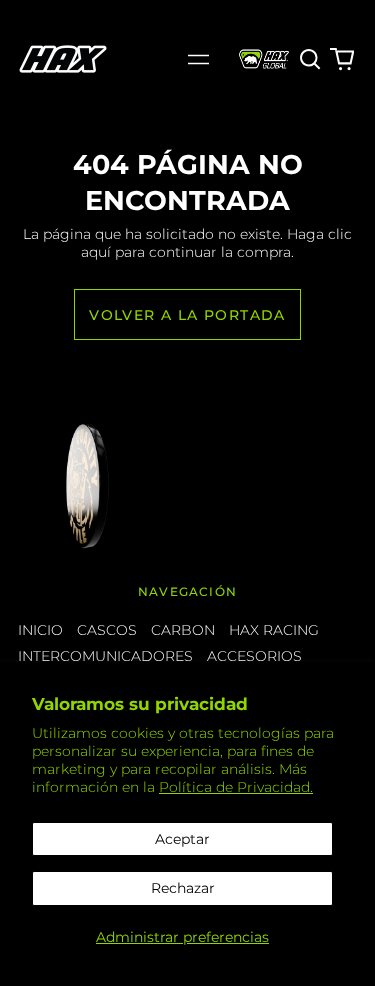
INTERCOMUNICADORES (105, 656)
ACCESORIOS (254, 656)
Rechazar (183, 888)
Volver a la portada (187, 315)
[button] (311, 59)
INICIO (40, 630)
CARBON (183, 630)
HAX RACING (274, 630)
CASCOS (107, 630)
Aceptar (182, 839)
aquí (96, 252)
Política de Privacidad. (236, 787)
